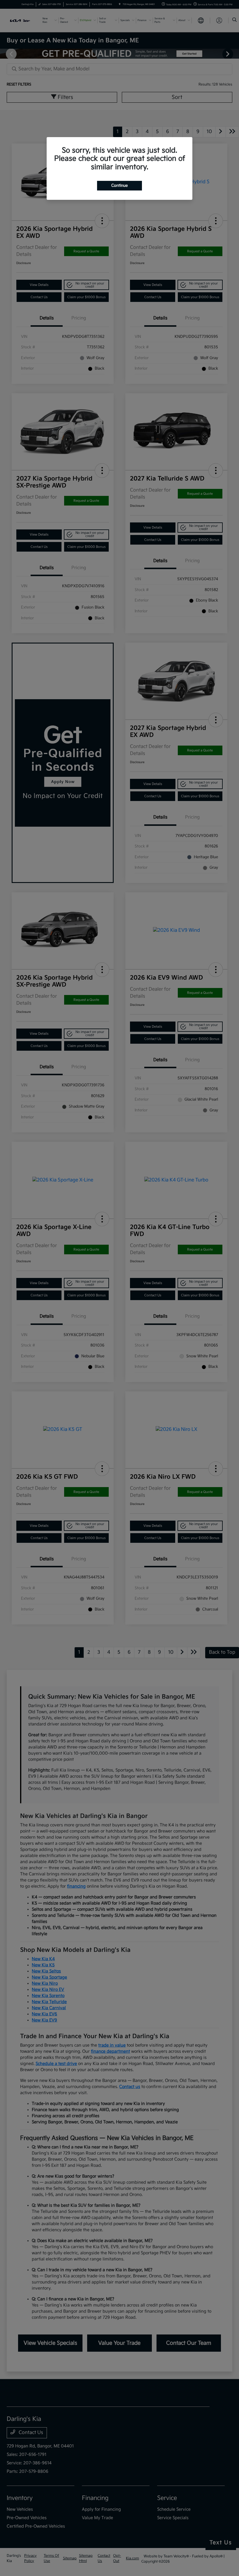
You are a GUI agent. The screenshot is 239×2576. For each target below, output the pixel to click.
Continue (119, 186)
